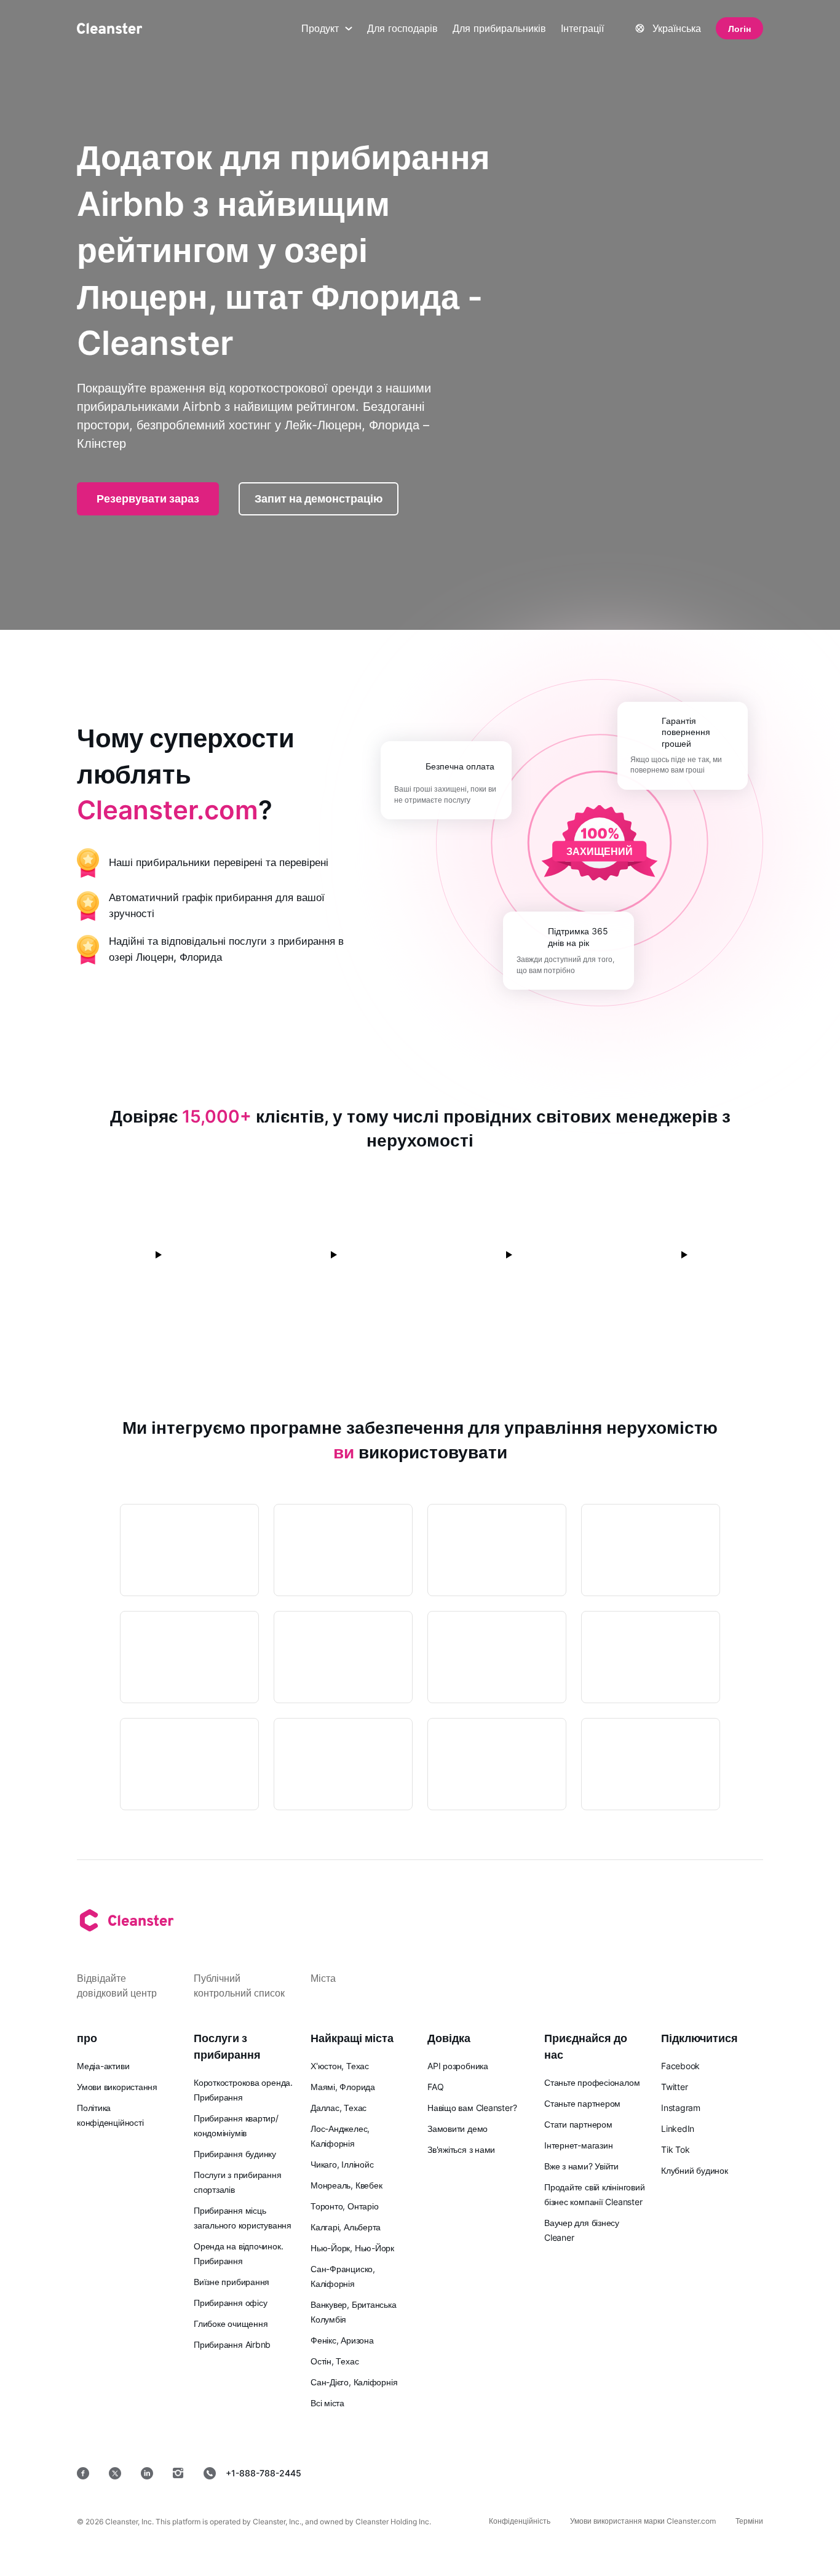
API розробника (458, 2066)
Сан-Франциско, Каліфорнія (343, 2276)
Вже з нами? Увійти (581, 2166)
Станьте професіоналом (592, 2082)
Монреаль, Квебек (346, 2185)
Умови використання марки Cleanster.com (643, 2521)
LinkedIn (678, 2129)
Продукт (320, 28)
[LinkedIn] (147, 2473)
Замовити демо (458, 2129)
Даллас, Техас (339, 2108)
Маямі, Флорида (343, 2087)
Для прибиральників (499, 28)
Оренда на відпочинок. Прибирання (238, 2253)
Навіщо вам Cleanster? (472, 2108)
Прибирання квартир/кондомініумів (236, 2125)
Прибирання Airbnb (232, 2344)
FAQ (435, 2087)
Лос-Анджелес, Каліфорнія (340, 2136)
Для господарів (402, 28)
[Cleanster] (109, 28)
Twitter (674, 2087)
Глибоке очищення (231, 2324)
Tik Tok (675, 2149)
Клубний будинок (695, 2170)
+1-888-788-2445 (263, 2473)
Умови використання (117, 2087)
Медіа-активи (103, 2066)
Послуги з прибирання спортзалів (238, 2182)
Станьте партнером (582, 2103)
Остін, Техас (335, 2361)
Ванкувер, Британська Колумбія (354, 2312)
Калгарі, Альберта (346, 2227)
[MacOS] (647, 2473)
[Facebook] (83, 2473)
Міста (323, 1978)
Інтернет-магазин (578, 2145)
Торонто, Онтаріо (344, 2206)
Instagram (681, 2108)
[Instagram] (178, 2473)
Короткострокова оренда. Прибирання (243, 2090)
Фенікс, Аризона (342, 2340)
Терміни (749, 2521)
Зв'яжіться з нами (461, 2149)
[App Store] (474, 2473)
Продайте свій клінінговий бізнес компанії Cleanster (595, 2194)
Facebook (680, 2066)
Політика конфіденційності (110, 2115)
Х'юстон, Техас (340, 2066)
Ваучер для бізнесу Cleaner (582, 2230)
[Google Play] (563, 2473)
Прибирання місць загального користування (243, 2218)
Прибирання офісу (230, 2303)
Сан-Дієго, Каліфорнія (354, 2382)
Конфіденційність (520, 2521)
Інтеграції (582, 28)
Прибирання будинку (235, 2154)
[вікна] (726, 2473)
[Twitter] (115, 2473)
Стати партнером (578, 2124)
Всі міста (327, 2403)
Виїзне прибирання (232, 2282)
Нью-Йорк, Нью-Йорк (352, 2248)
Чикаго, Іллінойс (342, 2164)
